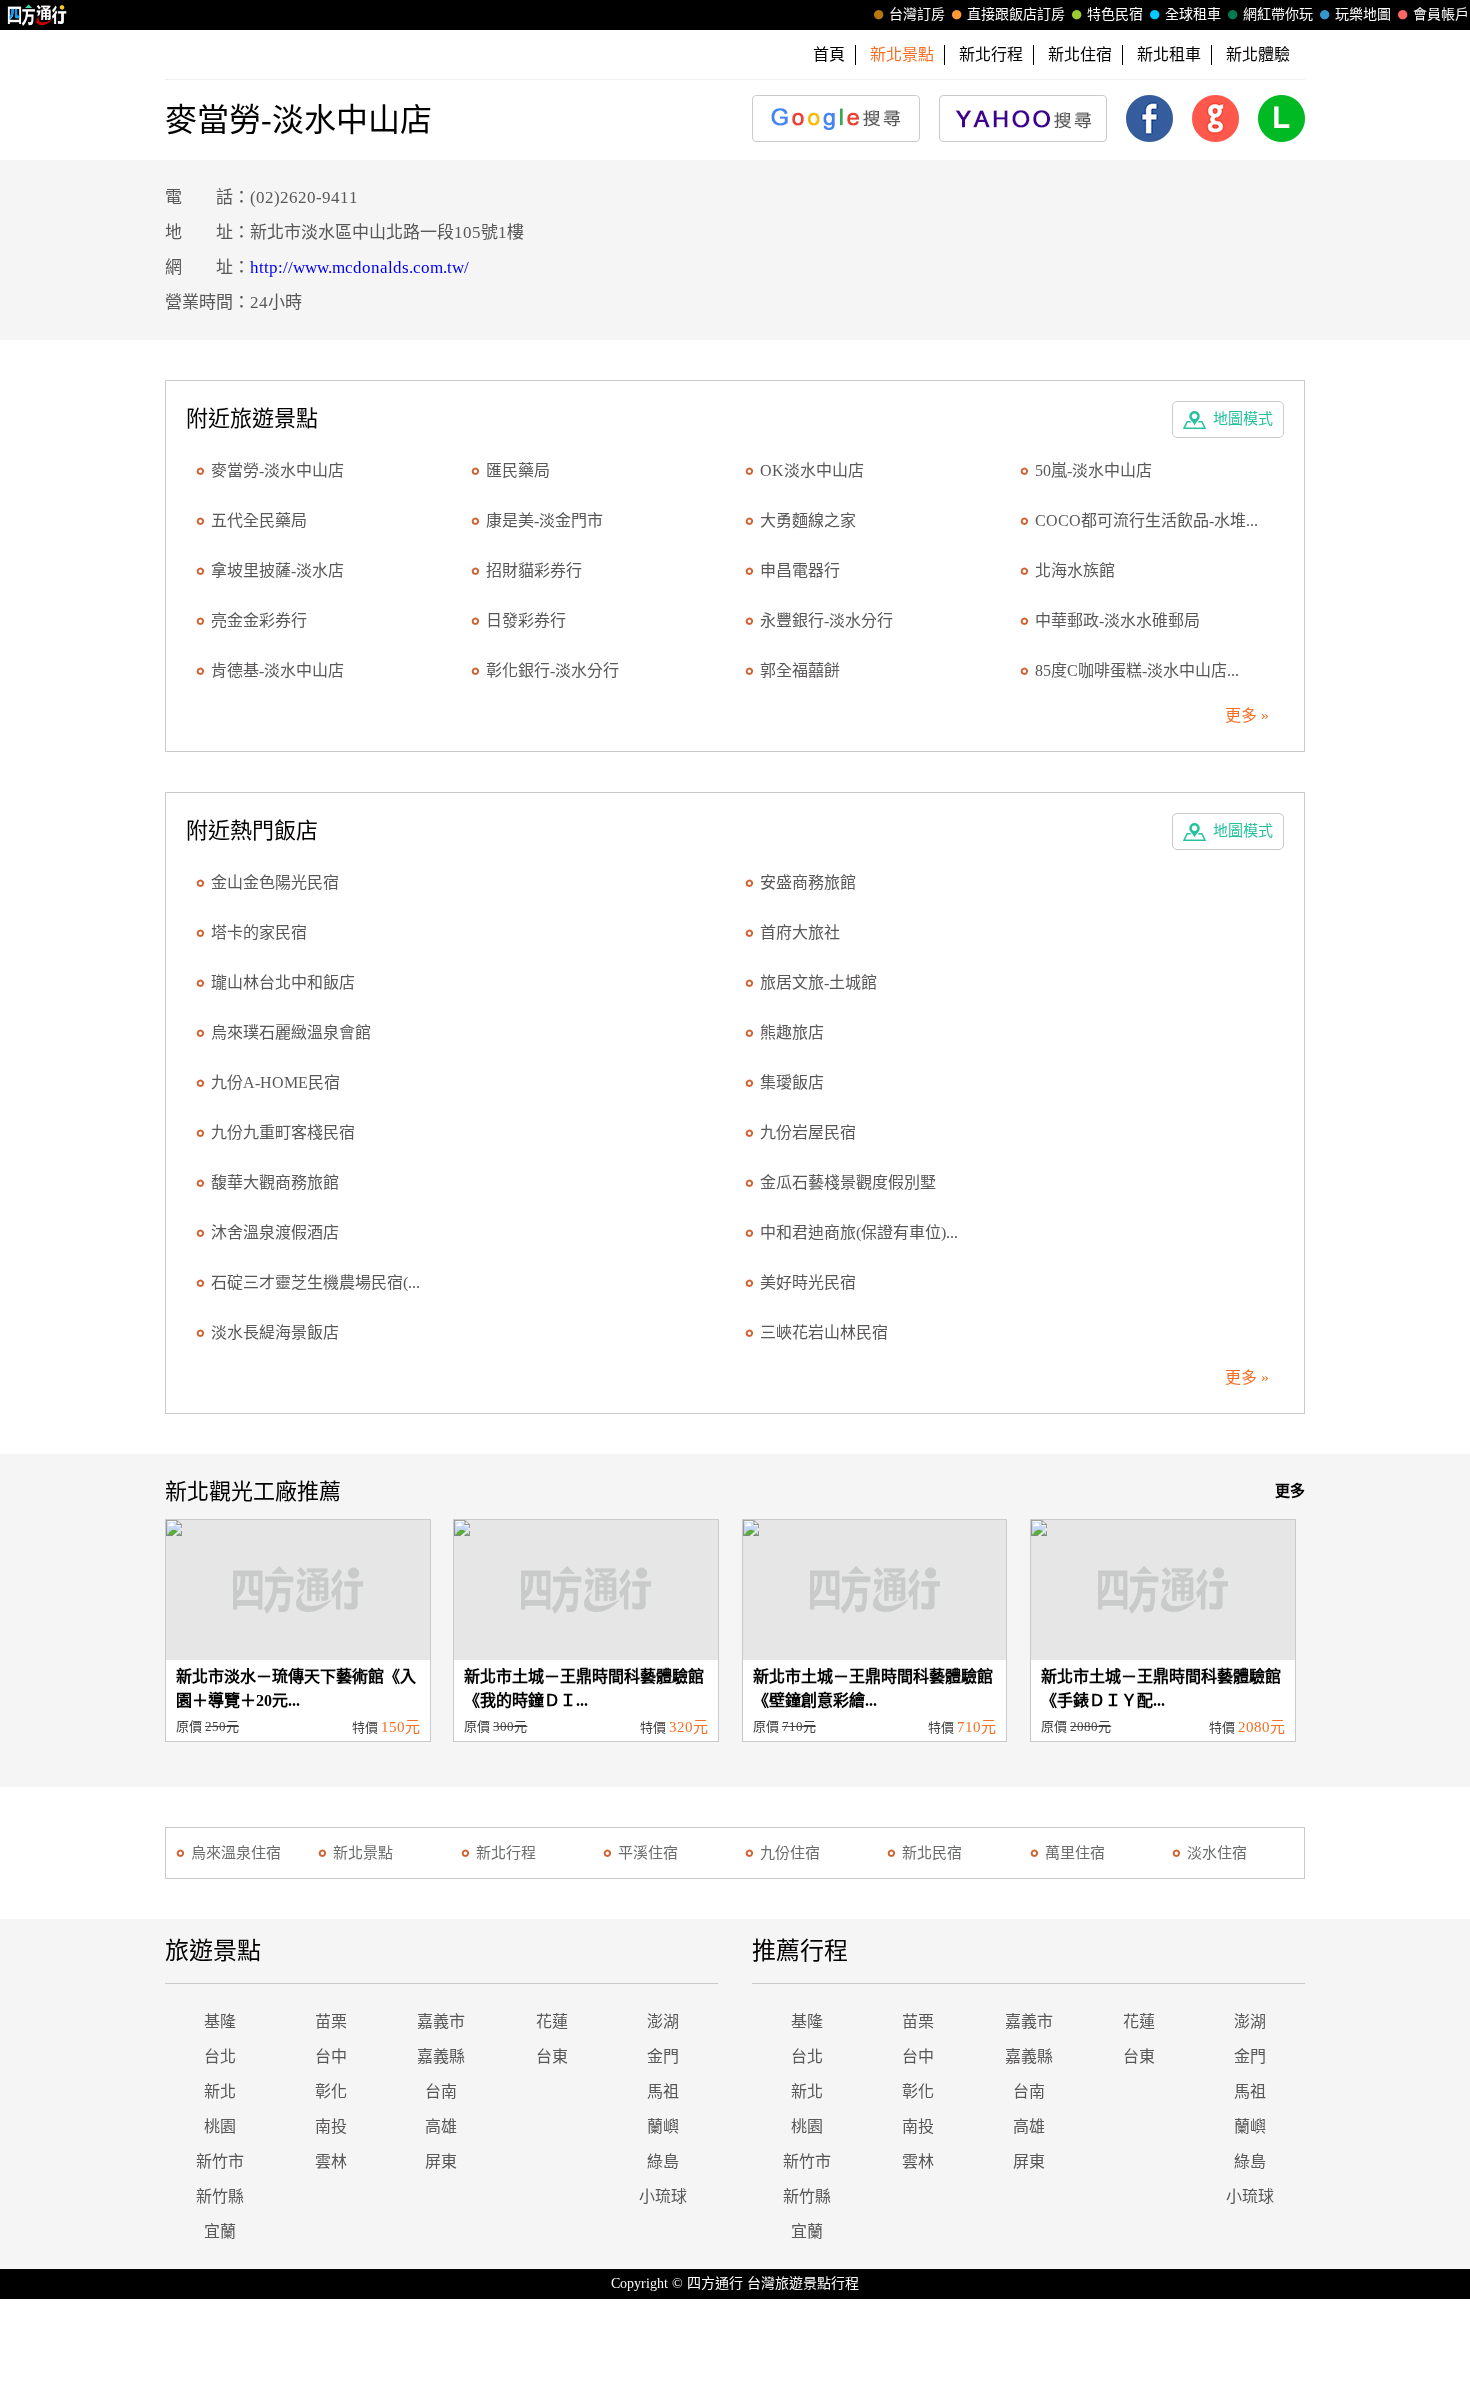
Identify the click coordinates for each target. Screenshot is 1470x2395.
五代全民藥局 (259, 520)
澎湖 (663, 2021)
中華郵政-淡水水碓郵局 (1117, 620)
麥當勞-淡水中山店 (277, 470)
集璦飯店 (792, 1082)
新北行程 (991, 54)
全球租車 (1193, 14)
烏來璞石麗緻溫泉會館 (291, 1032)
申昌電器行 (800, 570)
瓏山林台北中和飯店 (283, 982)
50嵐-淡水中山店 (1093, 470)
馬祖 (663, 2091)
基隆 (220, 2021)
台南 (441, 2091)
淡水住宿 (1217, 1853)
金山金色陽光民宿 (275, 882)
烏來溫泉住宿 (236, 1853)
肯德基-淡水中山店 (277, 670)
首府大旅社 (800, 932)
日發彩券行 (526, 620)
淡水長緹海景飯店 (275, 1332)
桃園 (220, 2126)
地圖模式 (1243, 419)
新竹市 (220, 2161)
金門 (663, 2056)
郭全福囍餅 (800, 670)
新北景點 (363, 1853)
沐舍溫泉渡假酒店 (275, 1232)
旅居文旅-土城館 (818, 982)
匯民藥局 (518, 470)
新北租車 (1169, 54)
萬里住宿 (1075, 1853)
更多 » (1247, 715)
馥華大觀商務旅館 (275, 1182)
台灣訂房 (917, 14)
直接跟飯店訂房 (1016, 14)
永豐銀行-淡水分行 (826, 620)
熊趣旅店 (792, 1032)
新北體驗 (1258, 54)
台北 (220, 2056)
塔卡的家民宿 (259, 932)
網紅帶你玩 (1278, 14)
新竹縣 (220, 2196)
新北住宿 (1080, 54)
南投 (331, 2126)
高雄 (441, 2126)
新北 (220, 2091)
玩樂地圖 (1363, 14)
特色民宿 (1115, 14)
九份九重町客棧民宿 (283, 1132)
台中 (331, 2056)
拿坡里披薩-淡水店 (277, 570)
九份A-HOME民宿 (275, 1082)
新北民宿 (932, 1853)
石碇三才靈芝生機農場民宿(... (315, 1282)
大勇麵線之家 (808, 520)
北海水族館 (1075, 570)
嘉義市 (441, 2021)
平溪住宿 (648, 1853)
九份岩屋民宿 (808, 1132)
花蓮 (552, 2021)
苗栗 (331, 2021)
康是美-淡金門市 (544, 520)
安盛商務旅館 (808, 882)
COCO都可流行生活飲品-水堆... (1146, 520)
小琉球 (663, 2196)
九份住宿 (790, 1853)
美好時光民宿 (808, 1282)
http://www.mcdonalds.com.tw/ (359, 267)
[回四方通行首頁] (37, 15)
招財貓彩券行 (534, 570)
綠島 (663, 2161)
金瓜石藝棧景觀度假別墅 (848, 1182)
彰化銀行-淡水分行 (552, 670)
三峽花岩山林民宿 (824, 1332)
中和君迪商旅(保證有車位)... (859, 1232)
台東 (552, 2056)
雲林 (331, 2161)
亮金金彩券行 (259, 620)
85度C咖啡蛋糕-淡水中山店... (1137, 670)
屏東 (441, 2161)
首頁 (829, 54)
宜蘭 (220, 2231)
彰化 (331, 2091)
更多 (1290, 1491)
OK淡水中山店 (812, 470)
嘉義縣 (441, 2056)
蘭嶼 (663, 2126)
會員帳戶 (1441, 14)
